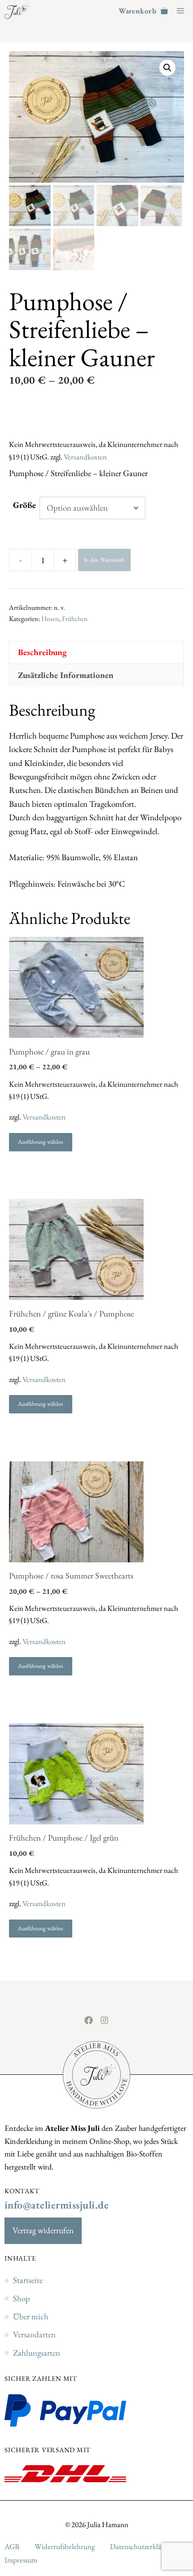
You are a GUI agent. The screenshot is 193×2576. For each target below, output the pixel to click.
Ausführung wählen (41, 1142)
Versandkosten (85, 457)
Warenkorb (137, 11)
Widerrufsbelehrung (65, 2546)
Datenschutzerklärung (143, 2546)
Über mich (31, 2316)
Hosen (50, 619)
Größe (24, 505)
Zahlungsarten (37, 2353)
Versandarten (34, 2334)
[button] (167, 68)
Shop (22, 2298)
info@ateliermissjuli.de (57, 2205)
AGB (12, 2546)
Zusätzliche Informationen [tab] (66, 675)
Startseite (28, 2280)
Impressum (21, 2560)
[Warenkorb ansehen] (164, 11)
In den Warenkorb (104, 560)
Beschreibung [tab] (42, 652)
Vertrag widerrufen (43, 2230)
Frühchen (75, 619)
